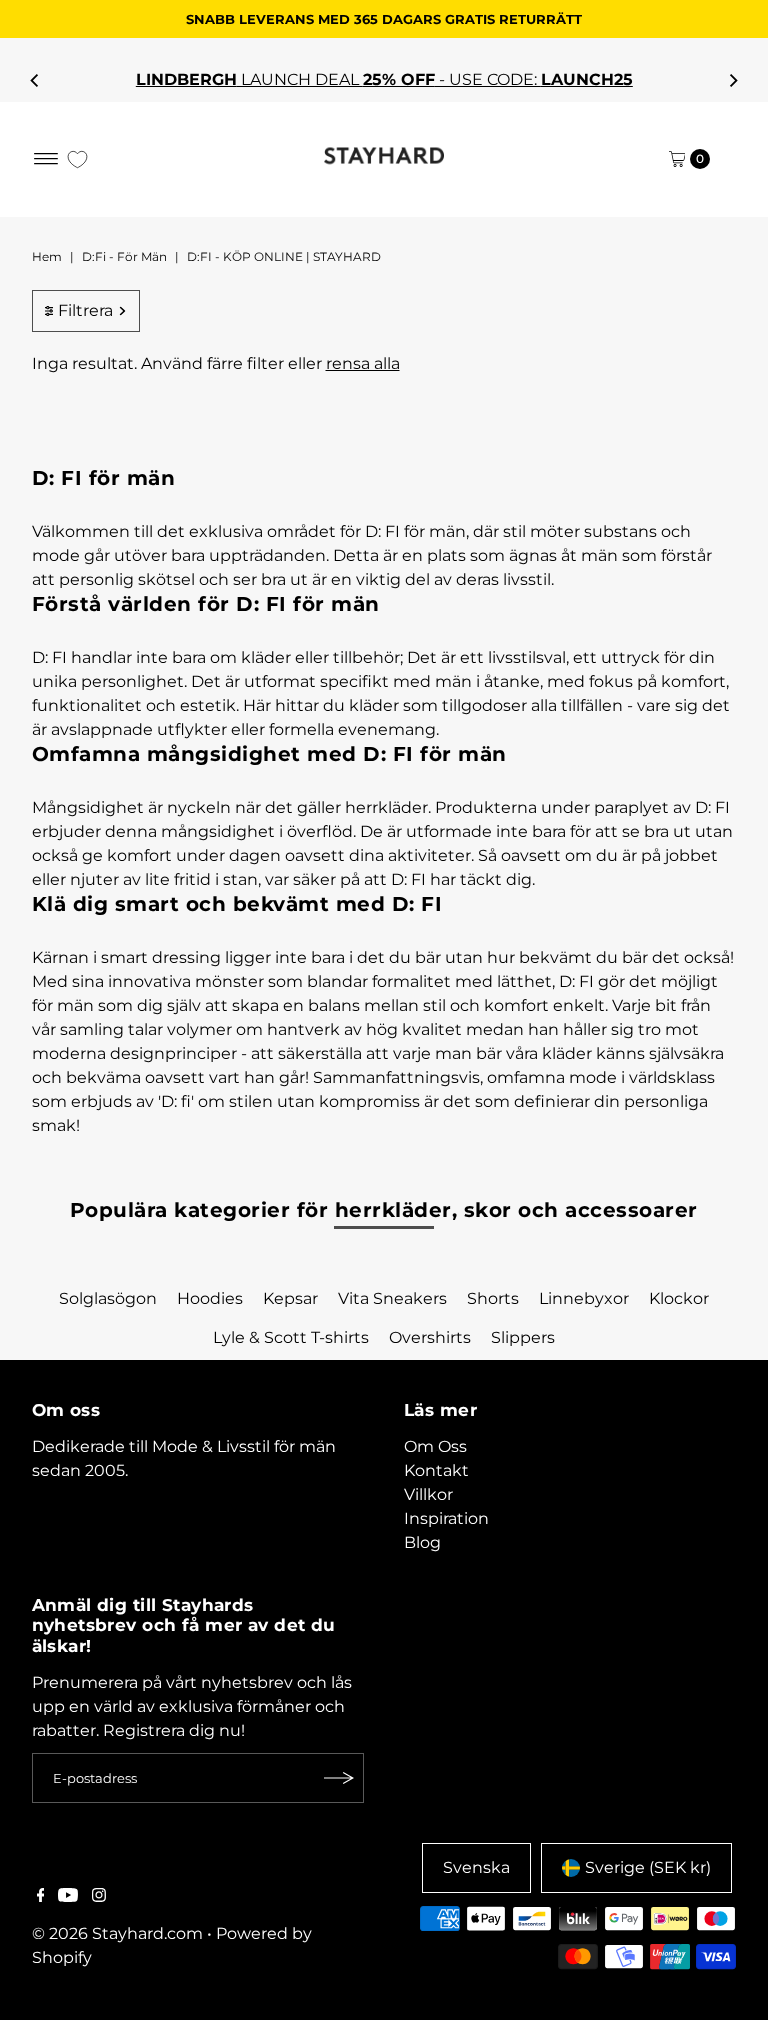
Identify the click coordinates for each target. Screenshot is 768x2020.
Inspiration (446, 1518)
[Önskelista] (77, 159)
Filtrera (85, 310)
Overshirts (430, 1337)
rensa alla (363, 363)
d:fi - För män (124, 256)
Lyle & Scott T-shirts (291, 1337)
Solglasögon (108, 1298)
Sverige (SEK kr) (648, 1867)
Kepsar (290, 1298)
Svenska (476, 1867)
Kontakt (436, 1470)
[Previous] (35, 80)
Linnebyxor (584, 1298)
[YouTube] (68, 1897)
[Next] (733, 80)
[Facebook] (41, 1897)
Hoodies (210, 1298)
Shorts (493, 1298)
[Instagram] (99, 1897)
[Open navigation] (46, 159)
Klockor (679, 1298)
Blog (422, 1542)
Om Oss (435, 1446)
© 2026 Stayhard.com (117, 1933)
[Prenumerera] (339, 1778)
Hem (47, 256)
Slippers (523, 1337)
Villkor (428, 1494)
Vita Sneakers (392, 1298)
